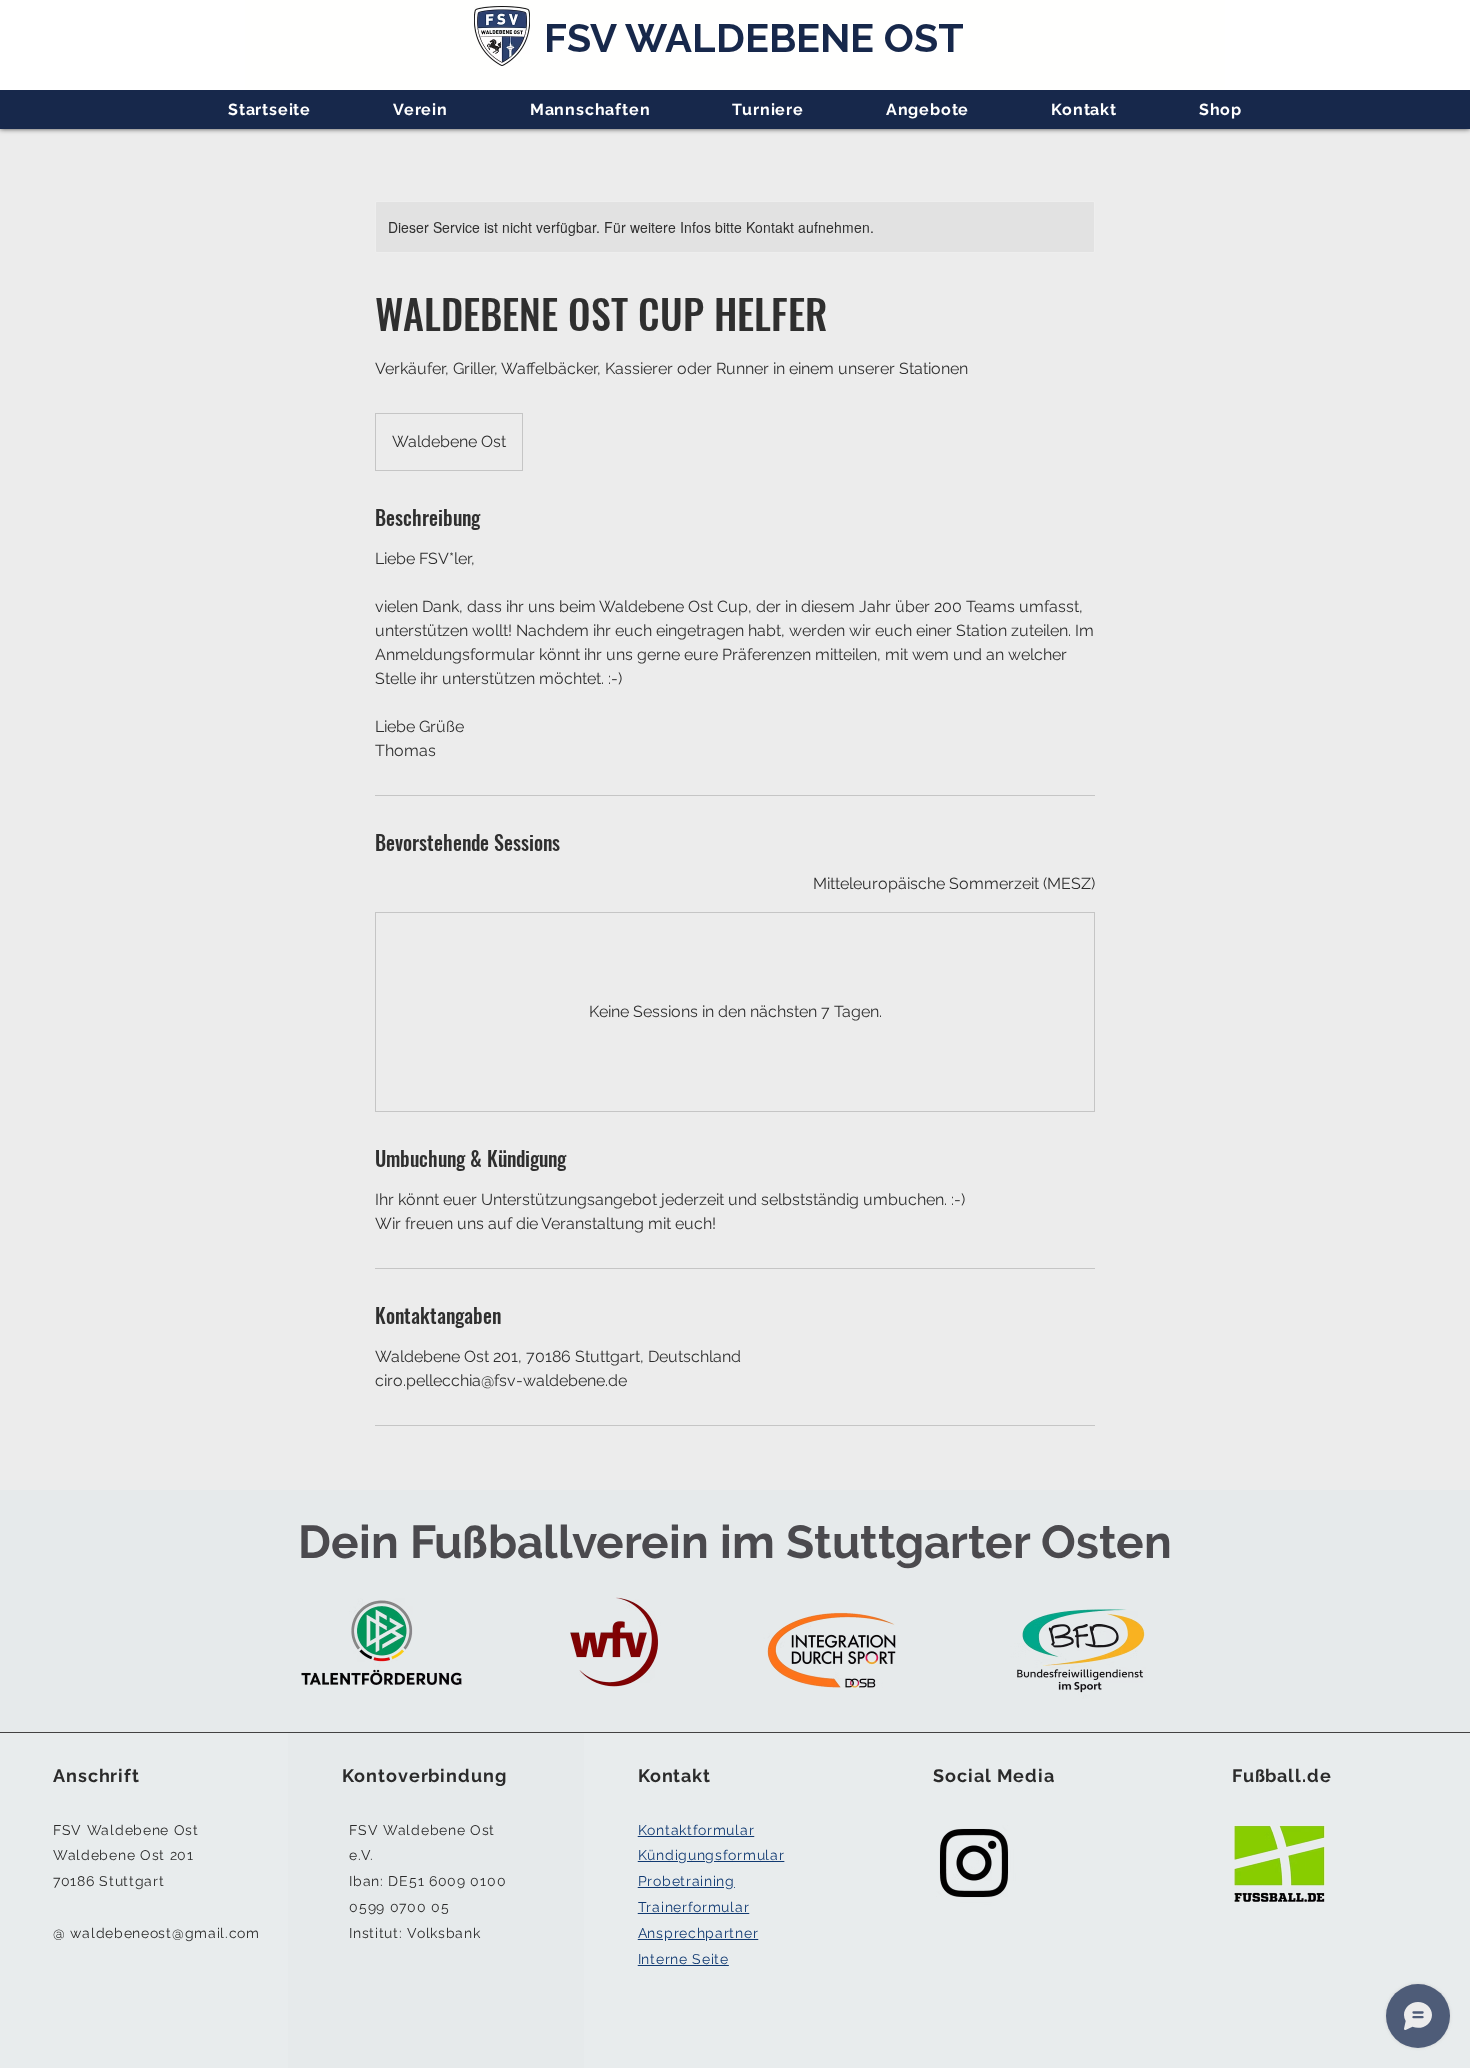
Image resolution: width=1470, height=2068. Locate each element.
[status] (954, 884)
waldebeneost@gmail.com (164, 1933)
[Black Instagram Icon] (974, 1863)
